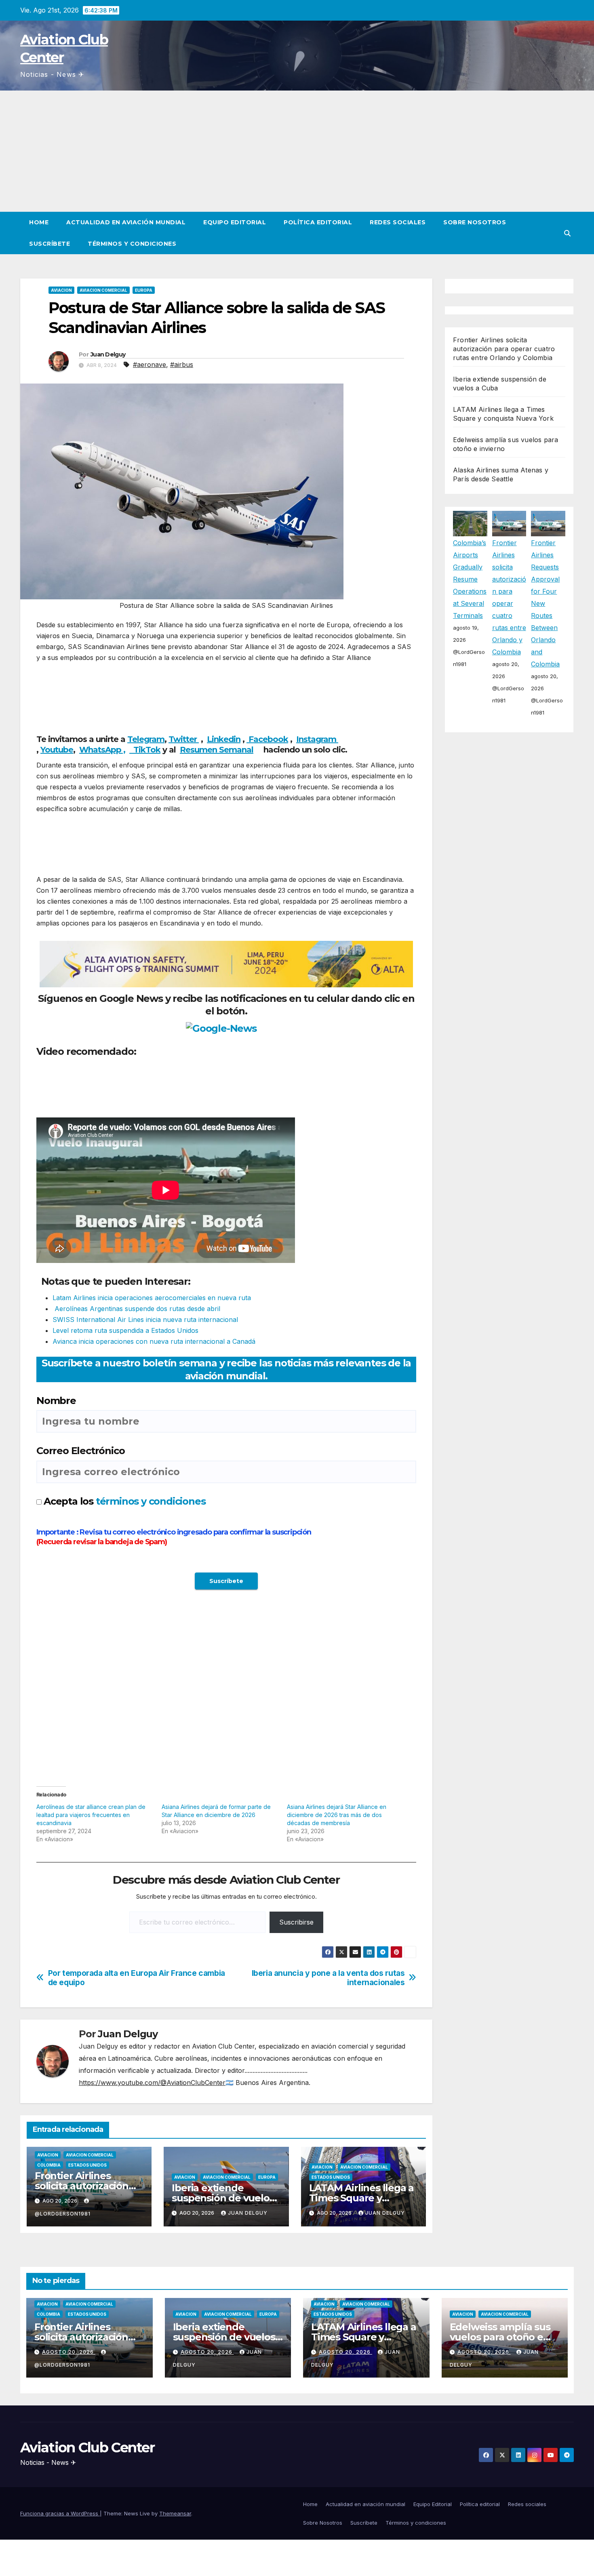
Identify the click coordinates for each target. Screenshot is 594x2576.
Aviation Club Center (87, 2447)
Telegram (146, 739)
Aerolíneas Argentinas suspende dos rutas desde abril (136, 1309)
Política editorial (318, 222)
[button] (567, 233)
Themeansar (175, 2513)
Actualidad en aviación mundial (126, 222)
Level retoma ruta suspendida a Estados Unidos (125, 1330)
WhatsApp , (102, 750)
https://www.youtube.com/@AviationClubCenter (152, 2083)
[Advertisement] (297, 151)
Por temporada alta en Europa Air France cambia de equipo (137, 1978)
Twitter (184, 739)
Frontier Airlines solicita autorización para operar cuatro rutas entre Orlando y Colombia (504, 349)
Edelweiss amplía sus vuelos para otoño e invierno (500, 2337)
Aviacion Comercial (103, 290)
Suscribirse (296, 1922)
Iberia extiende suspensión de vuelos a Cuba (223, 2198)
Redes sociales (398, 222)
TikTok (147, 750)
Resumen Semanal (217, 750)
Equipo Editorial (235, 222)
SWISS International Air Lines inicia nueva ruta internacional (145, 1320)
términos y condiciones (151, 1501)
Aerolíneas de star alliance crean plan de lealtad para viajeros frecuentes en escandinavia (91, 1815)
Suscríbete (49, 244)
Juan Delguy (108, 354)
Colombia (49, 2165)
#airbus (182, 365)
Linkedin (224, 739)
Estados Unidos (87, 2165)
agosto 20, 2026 (69, 2352)
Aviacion (61, 290)
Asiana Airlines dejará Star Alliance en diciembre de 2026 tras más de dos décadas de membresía (337, 1815)
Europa (144, 290)
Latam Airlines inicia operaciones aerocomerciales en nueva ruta (152, 1298)
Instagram (317, 739)
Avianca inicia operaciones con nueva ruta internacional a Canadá (154, 1341)
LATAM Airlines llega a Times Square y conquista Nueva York (362, 2198)
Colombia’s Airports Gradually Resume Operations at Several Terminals (470, 579)
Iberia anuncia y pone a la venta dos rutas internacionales (328, 1978)
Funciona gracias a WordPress (60, 2513)
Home (39, 222)
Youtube (57, 750)
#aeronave (150, 365)
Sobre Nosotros (475, 222)
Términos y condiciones (132, 244)
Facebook (267, 739)
